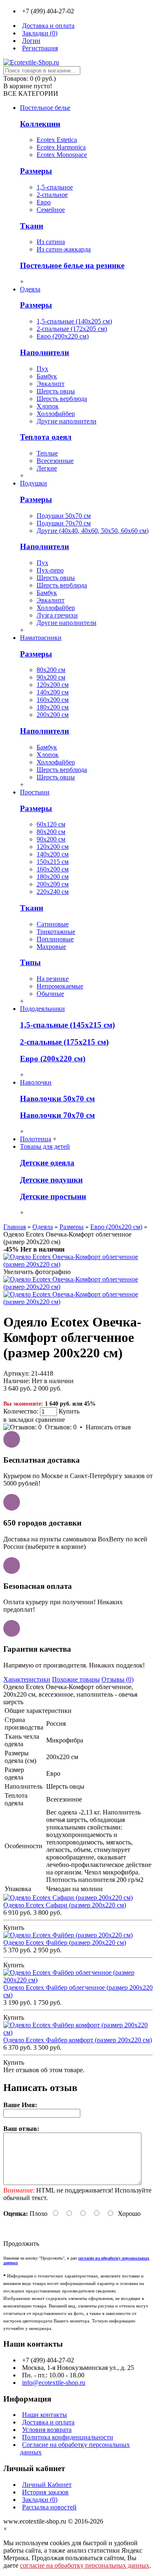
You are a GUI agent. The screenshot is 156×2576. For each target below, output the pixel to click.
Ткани (32, 226)
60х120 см (51, 824)
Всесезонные (55, 461)
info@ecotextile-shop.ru (54, 2383)
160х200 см (53, 700)
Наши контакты (45, 2415)
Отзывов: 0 (61, 1427)
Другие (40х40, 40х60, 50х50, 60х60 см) (93, 531)
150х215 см (53, 862)
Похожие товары (76, 1679)
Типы (30, 962)
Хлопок (48, 406)
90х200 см (51, 677)
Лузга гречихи (57, 615)
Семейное (51, 210)
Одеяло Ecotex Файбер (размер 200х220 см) (65, 1943)
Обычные (50, 994)
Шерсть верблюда (62, 399)
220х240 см (53, 892)
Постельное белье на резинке (72, 265)
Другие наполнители (67, 421)
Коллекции (40, 124)
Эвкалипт (51, 384)
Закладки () (40, 2500)
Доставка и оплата (48, 2422)
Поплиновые (55, 939)
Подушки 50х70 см (64, 516)
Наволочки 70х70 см (57, 1115)
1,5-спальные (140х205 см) (74, 321)
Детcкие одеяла (47, 1163)
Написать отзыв (108, 1427)
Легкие (47, 468)
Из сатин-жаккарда (64, 249)
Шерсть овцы (56, 391)
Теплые (47, 453)
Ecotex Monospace (62, 155)
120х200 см (53, 685)
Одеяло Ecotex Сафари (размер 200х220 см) (65, 1905)
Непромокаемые (60, 986)
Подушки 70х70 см (64, 523)
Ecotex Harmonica (61, 147)
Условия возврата (47, 2430)
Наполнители (45, 352)
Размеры (36, 171)
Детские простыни (53, 1196)
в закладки (19, 1420)
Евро (44, 202)
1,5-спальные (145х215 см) (67, 1025)
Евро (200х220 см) (63, 336)
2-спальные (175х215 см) (64, 1042)
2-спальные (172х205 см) (72, 329)
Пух (42, 369)
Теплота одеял (46, 437)
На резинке (53, 979)
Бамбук (47, 376)
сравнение (50, 1420)
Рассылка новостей (49, 2507)
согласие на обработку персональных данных (85, 2565)
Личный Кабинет (47, 2485)
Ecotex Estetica (57, 140)
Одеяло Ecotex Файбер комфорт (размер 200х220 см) (78, 2040)
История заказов (45, 2492)
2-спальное (52, 195)
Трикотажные (56, 932)
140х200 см (53, 692)
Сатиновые (53, 924)
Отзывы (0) (118, 1679)
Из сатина (51, 242)
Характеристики (27, 1679)
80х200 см (51, 670)
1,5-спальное (55, 187)
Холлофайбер (56, 414)
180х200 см (53, 707)
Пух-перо (50, 570)
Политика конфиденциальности (68, 2437)
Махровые (51, 947)
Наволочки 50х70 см (57, 1099)
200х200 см (53, 715)
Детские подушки (51, 1180)
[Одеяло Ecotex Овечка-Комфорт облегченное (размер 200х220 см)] (78, 1264)
